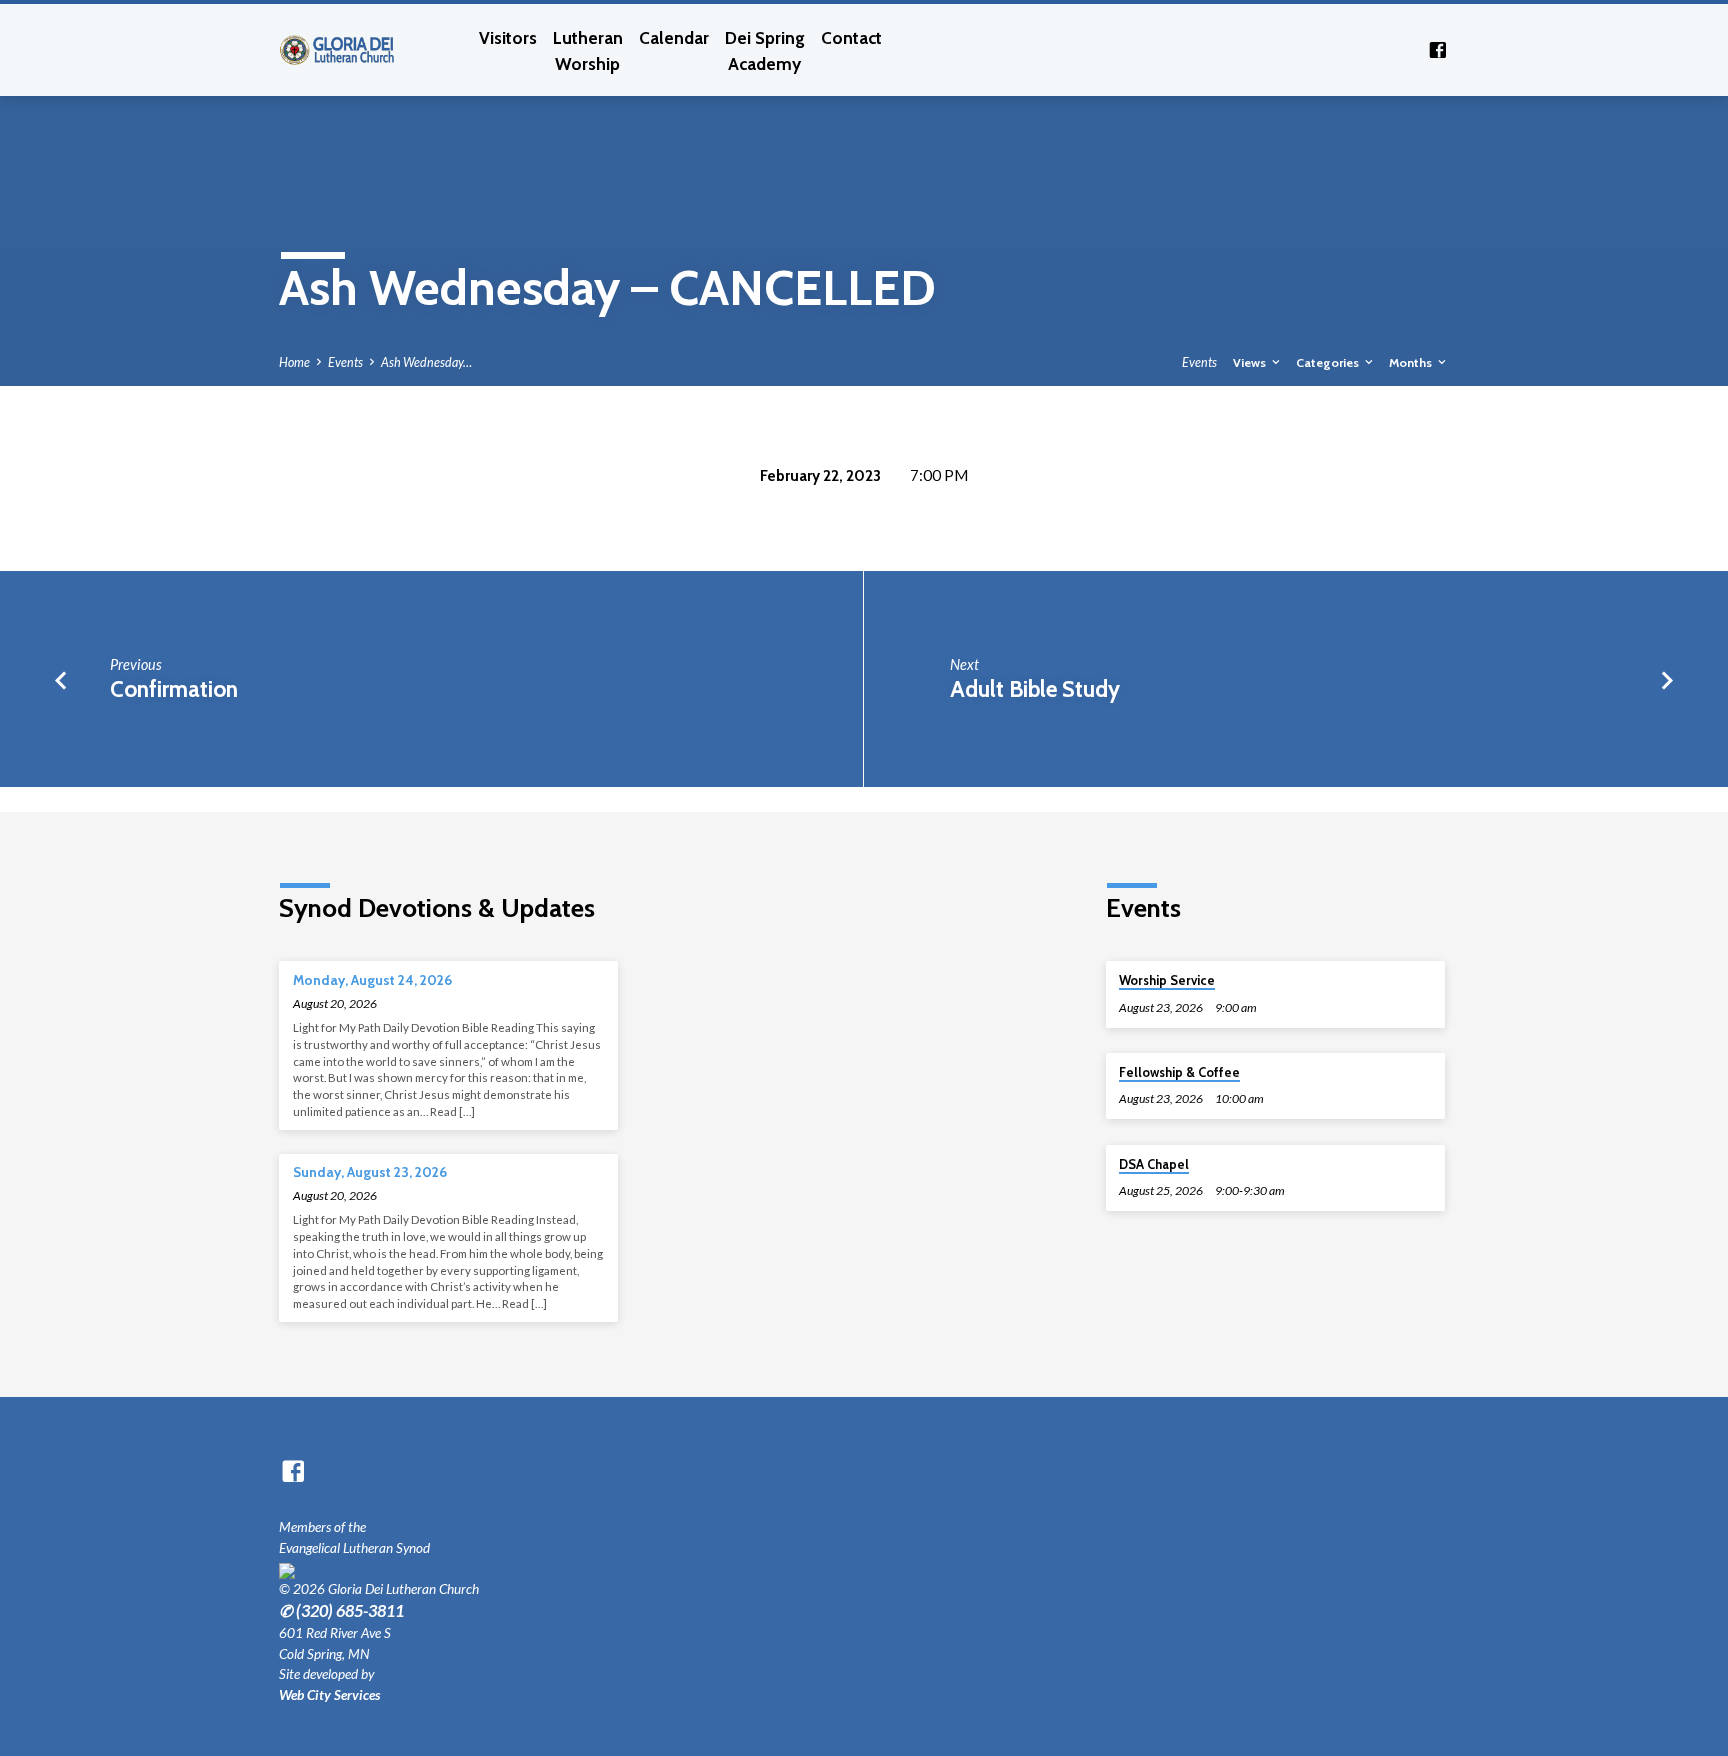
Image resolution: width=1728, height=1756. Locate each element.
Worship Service (1167, 980)
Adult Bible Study (1035, 689)
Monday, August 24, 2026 (372, 980)
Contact (851, 37)
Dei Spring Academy (765, 50)
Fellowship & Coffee (1179, 1072)
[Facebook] (1438, 50)
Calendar (674, 37)
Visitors (508, 37)
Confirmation (174, 689)
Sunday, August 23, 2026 (370, 1172)
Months (1412, 362)
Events (345, 362)
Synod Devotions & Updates (437, 907)
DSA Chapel (1154, 1164)
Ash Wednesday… (426, 362)
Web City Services (329, 1695)
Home (294, 362)
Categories (1329, 362)
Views (1251, 362)
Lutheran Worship (588, 50)
